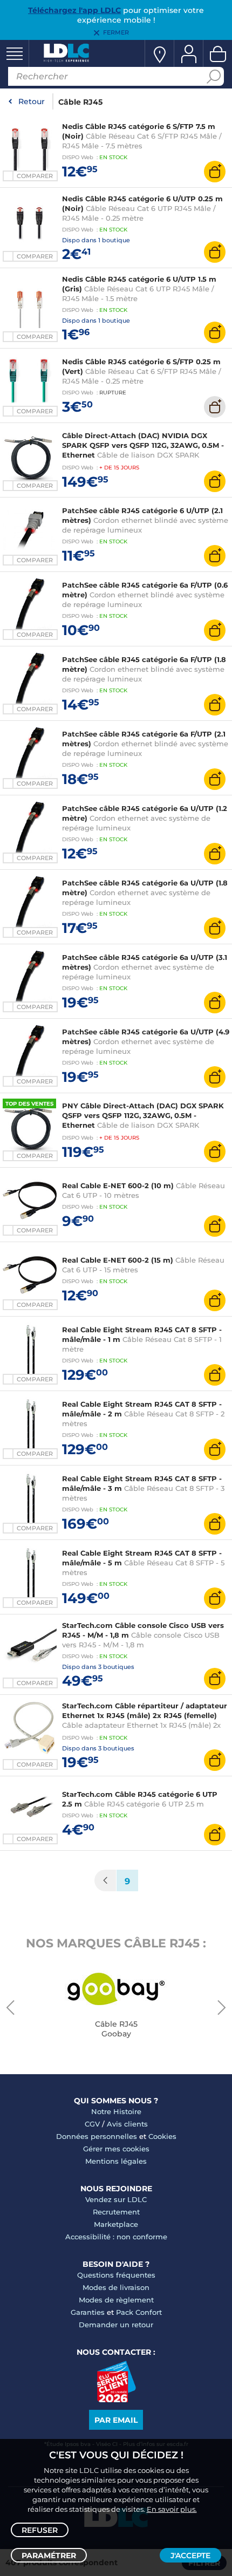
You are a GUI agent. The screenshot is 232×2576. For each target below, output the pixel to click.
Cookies (162, 2136)
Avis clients (127, 2124)
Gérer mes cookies (116, 2149)
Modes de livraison (116, 2287)
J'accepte (190, 2555)
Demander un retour (116, 2325)
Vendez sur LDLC (116, 2199)
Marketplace (116, 2224)
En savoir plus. (172, 2509)
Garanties (88, 2312)
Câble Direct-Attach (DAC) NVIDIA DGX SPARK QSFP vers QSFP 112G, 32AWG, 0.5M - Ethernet (143, 445)
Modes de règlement (116, 2300)
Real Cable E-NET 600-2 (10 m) (118, 1185)
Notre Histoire (116, 2111)
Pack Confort (139, 2312)
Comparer (35, 176)
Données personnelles (97, 2136)
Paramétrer (49, 2555)
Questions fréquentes (116, 2275)
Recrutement (116, 2212)
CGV (92, 2124)
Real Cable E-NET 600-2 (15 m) (118, 1260)
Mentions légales (116, 2161)
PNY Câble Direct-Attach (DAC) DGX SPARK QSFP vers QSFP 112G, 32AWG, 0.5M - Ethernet (143, 1115)
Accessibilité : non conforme (116, 2237)
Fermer (116, 32)
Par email (116, 2420)
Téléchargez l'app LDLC (74, 10)
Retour (32, 101)
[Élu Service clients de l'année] (116, 2400)
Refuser (40, 2530)
